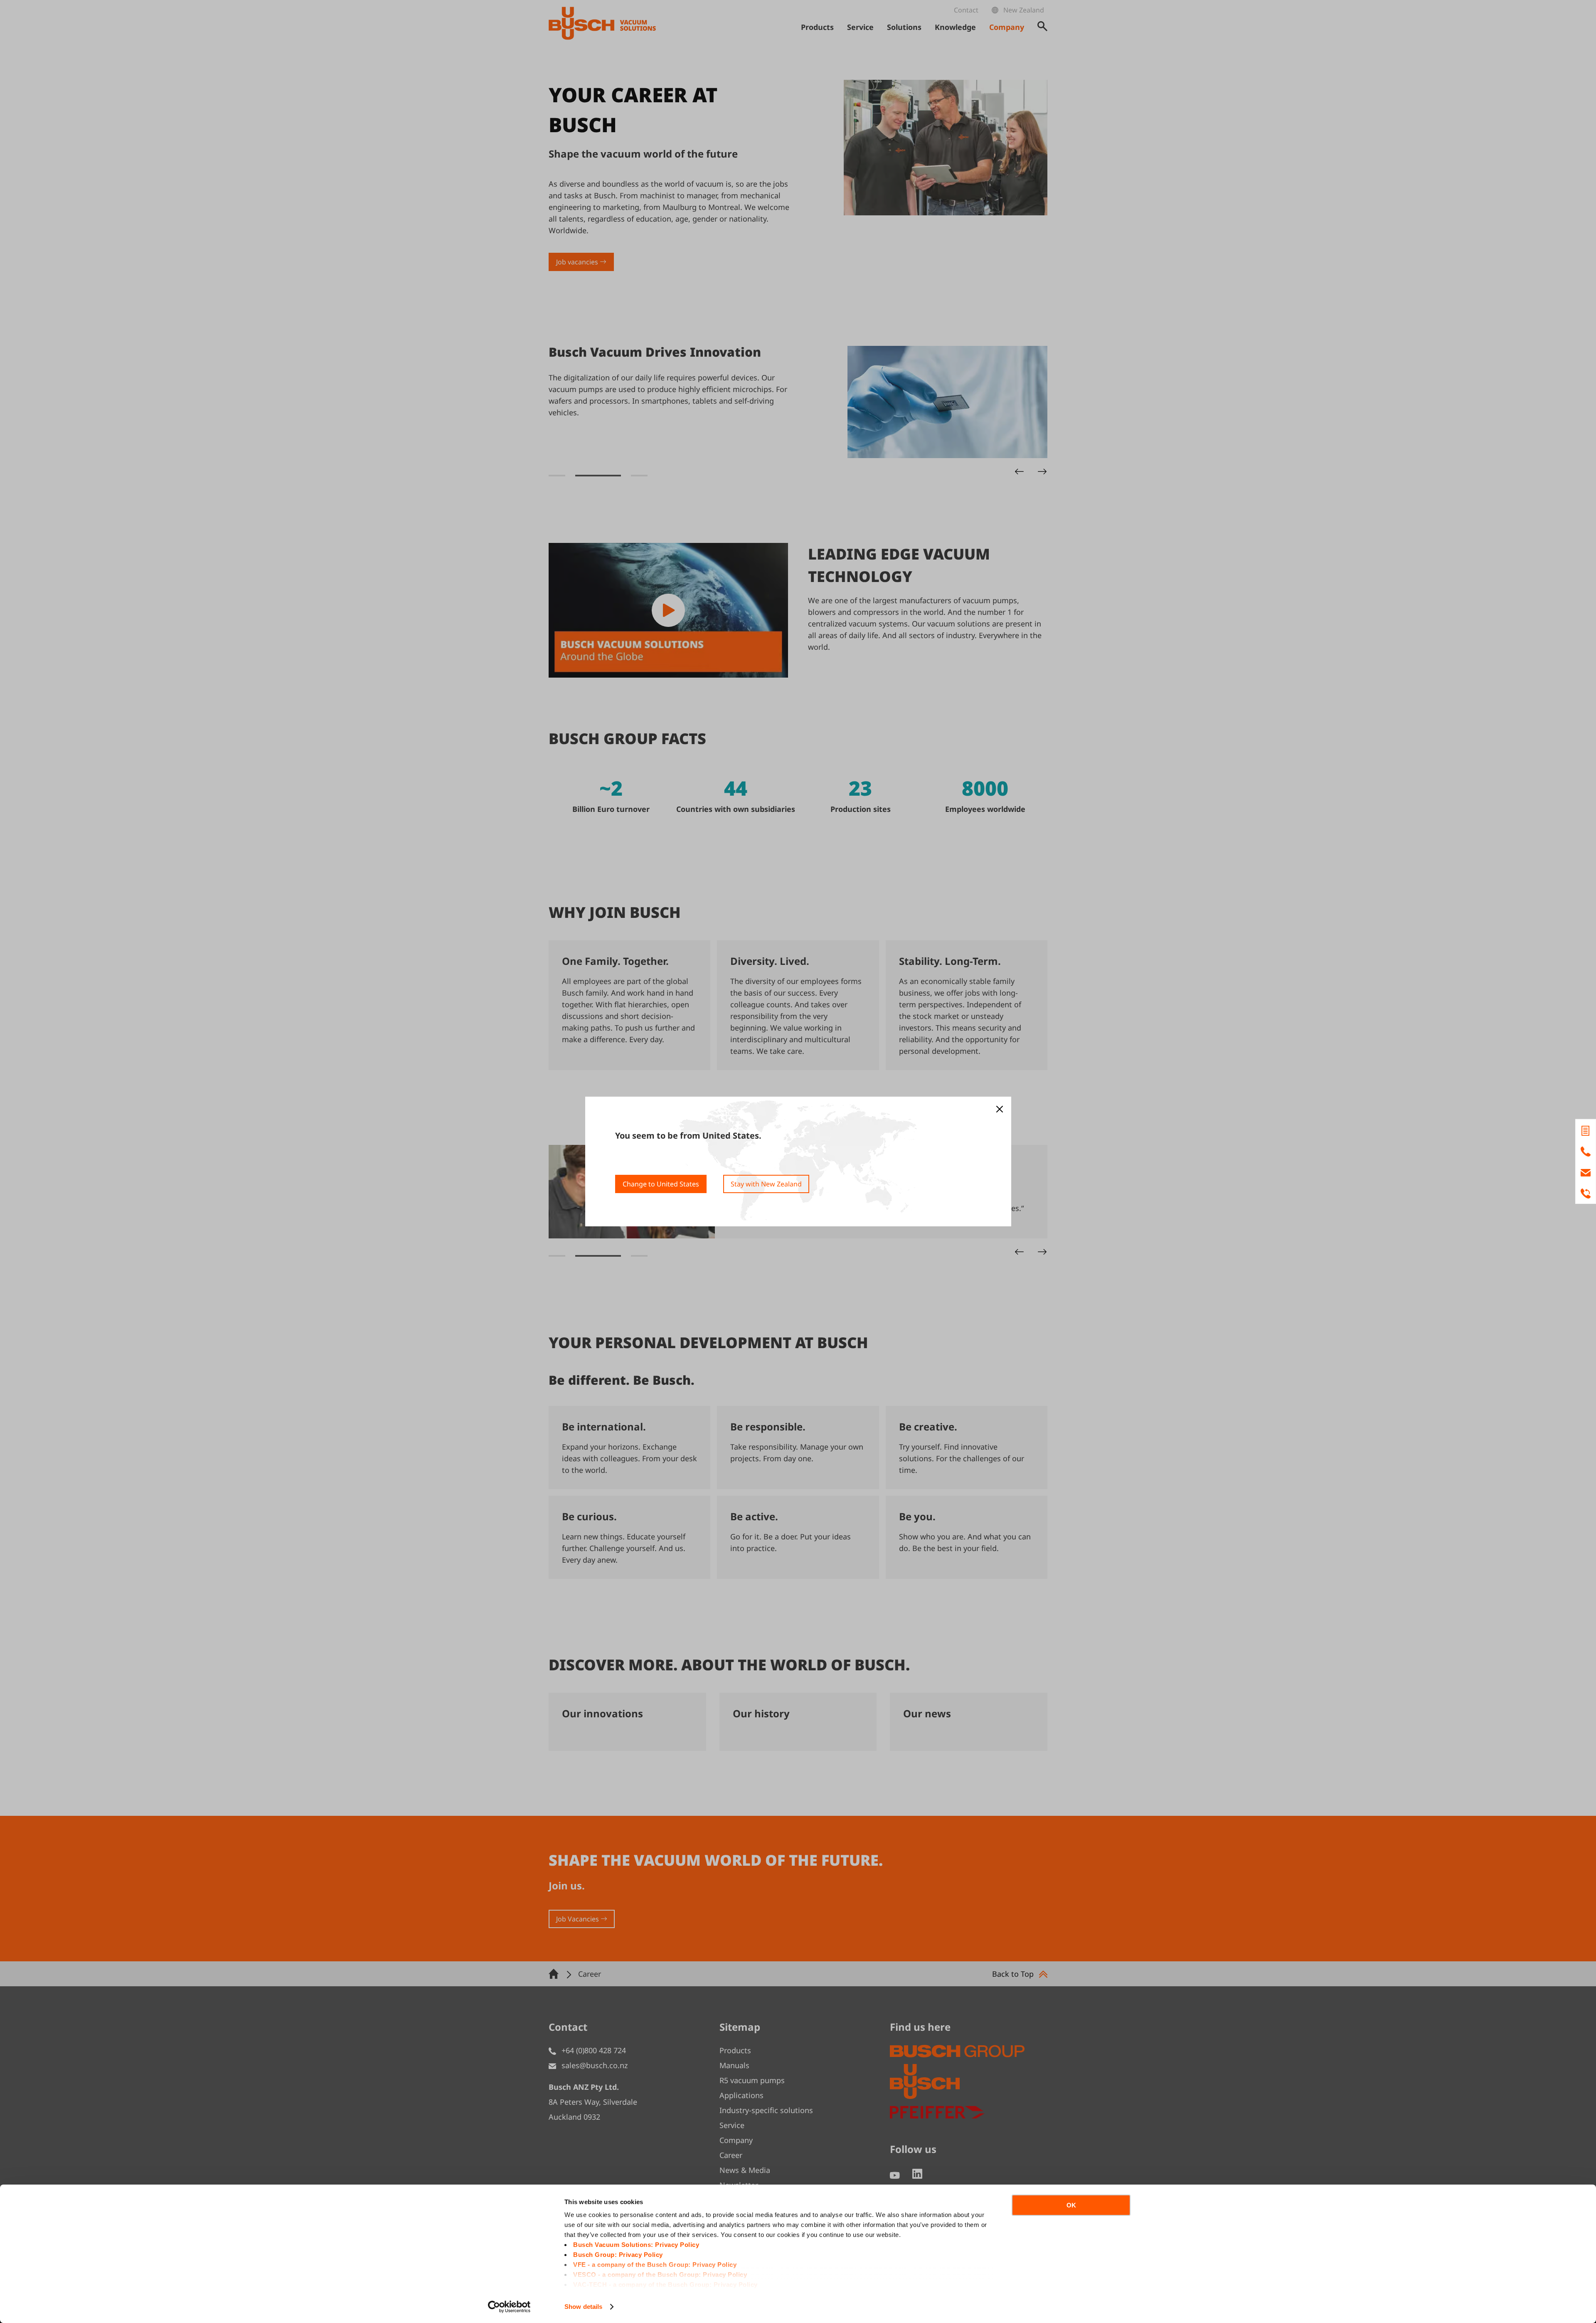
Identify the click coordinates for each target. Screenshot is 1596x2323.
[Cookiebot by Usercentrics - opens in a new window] (509, 2307)
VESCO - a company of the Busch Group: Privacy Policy (660, 2275)
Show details (583, 2307)
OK (1071, 2205)
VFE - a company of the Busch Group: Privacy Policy (655, 2265)
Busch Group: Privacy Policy (618, 2255)
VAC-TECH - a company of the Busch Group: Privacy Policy (665, 2285)
